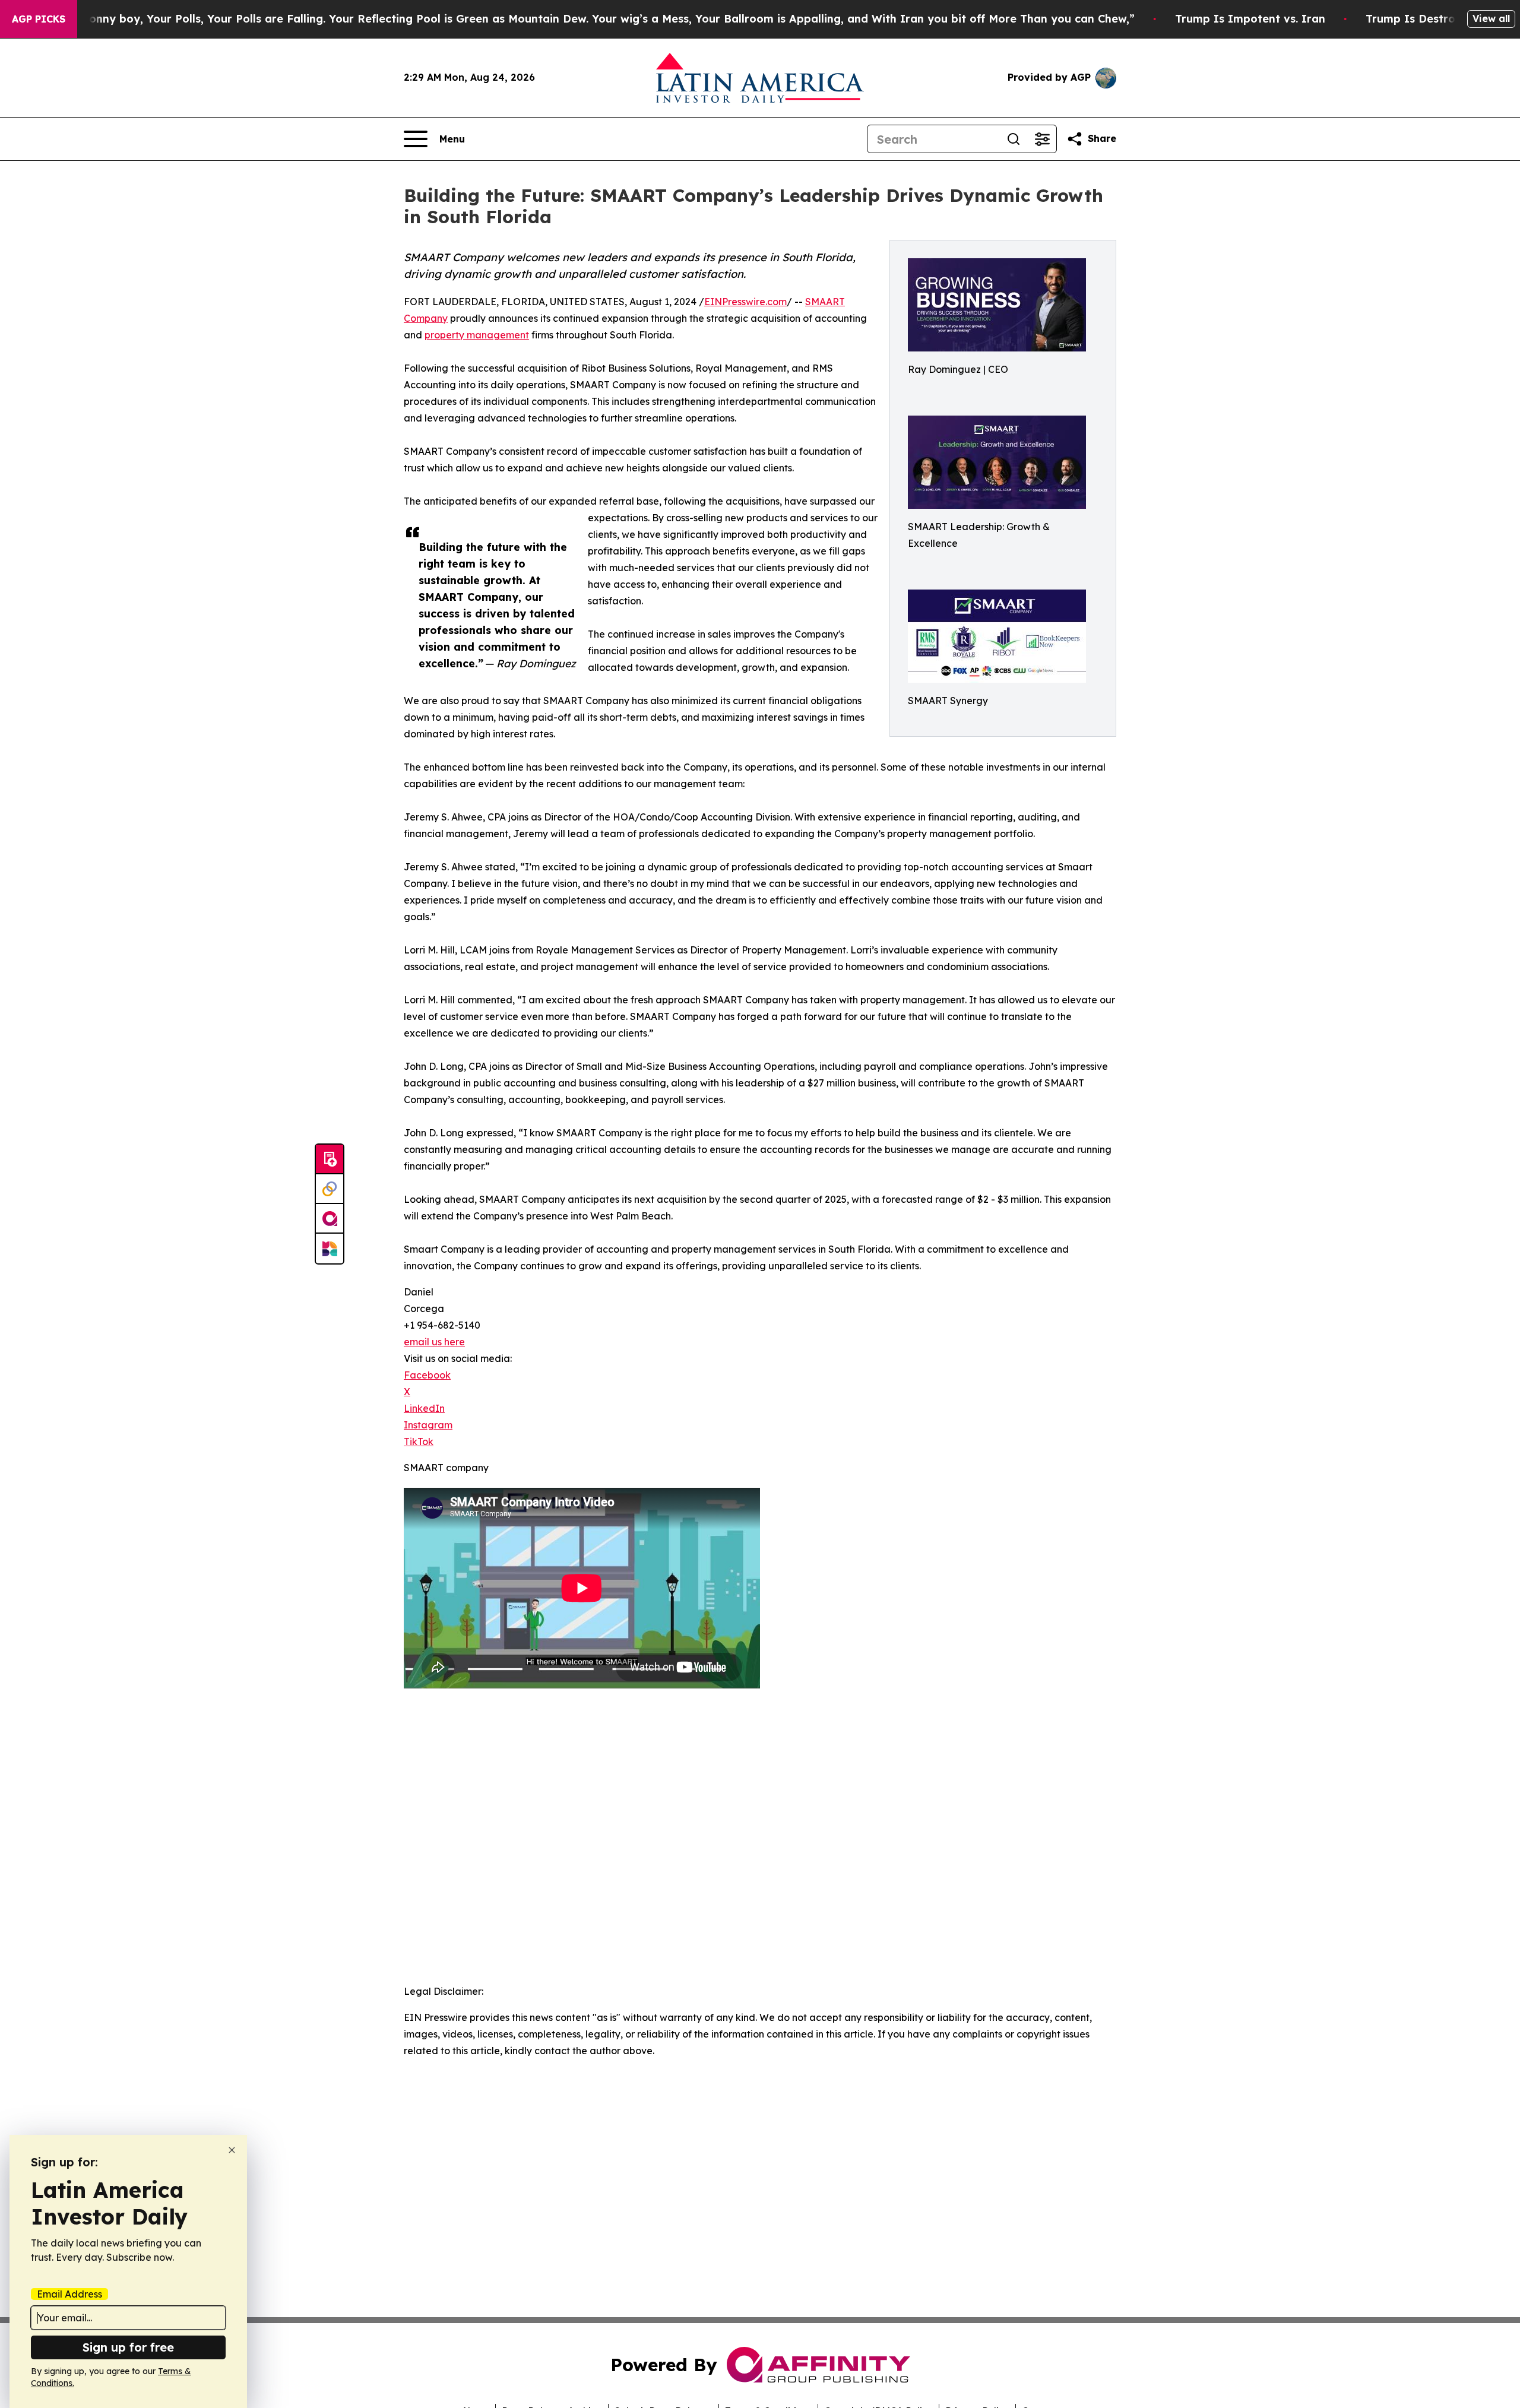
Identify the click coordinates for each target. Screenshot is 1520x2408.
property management (477, 335)
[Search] (1014, 139)
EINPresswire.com (745, 302)
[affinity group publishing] (330, 1219)
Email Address (69, 2294)
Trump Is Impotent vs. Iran (1250, 19)
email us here (434, 1342)
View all (1491, 18)
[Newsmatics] (330, 1249)
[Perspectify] (330, 1189)
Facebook (427, 1375)
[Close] (232, 2150)
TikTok (419, 1441)
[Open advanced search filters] (1042, 139)
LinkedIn (424, 1408)
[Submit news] (330, 1159)
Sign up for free (128, 2347)
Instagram (428, 1425)
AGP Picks (39, 19)
